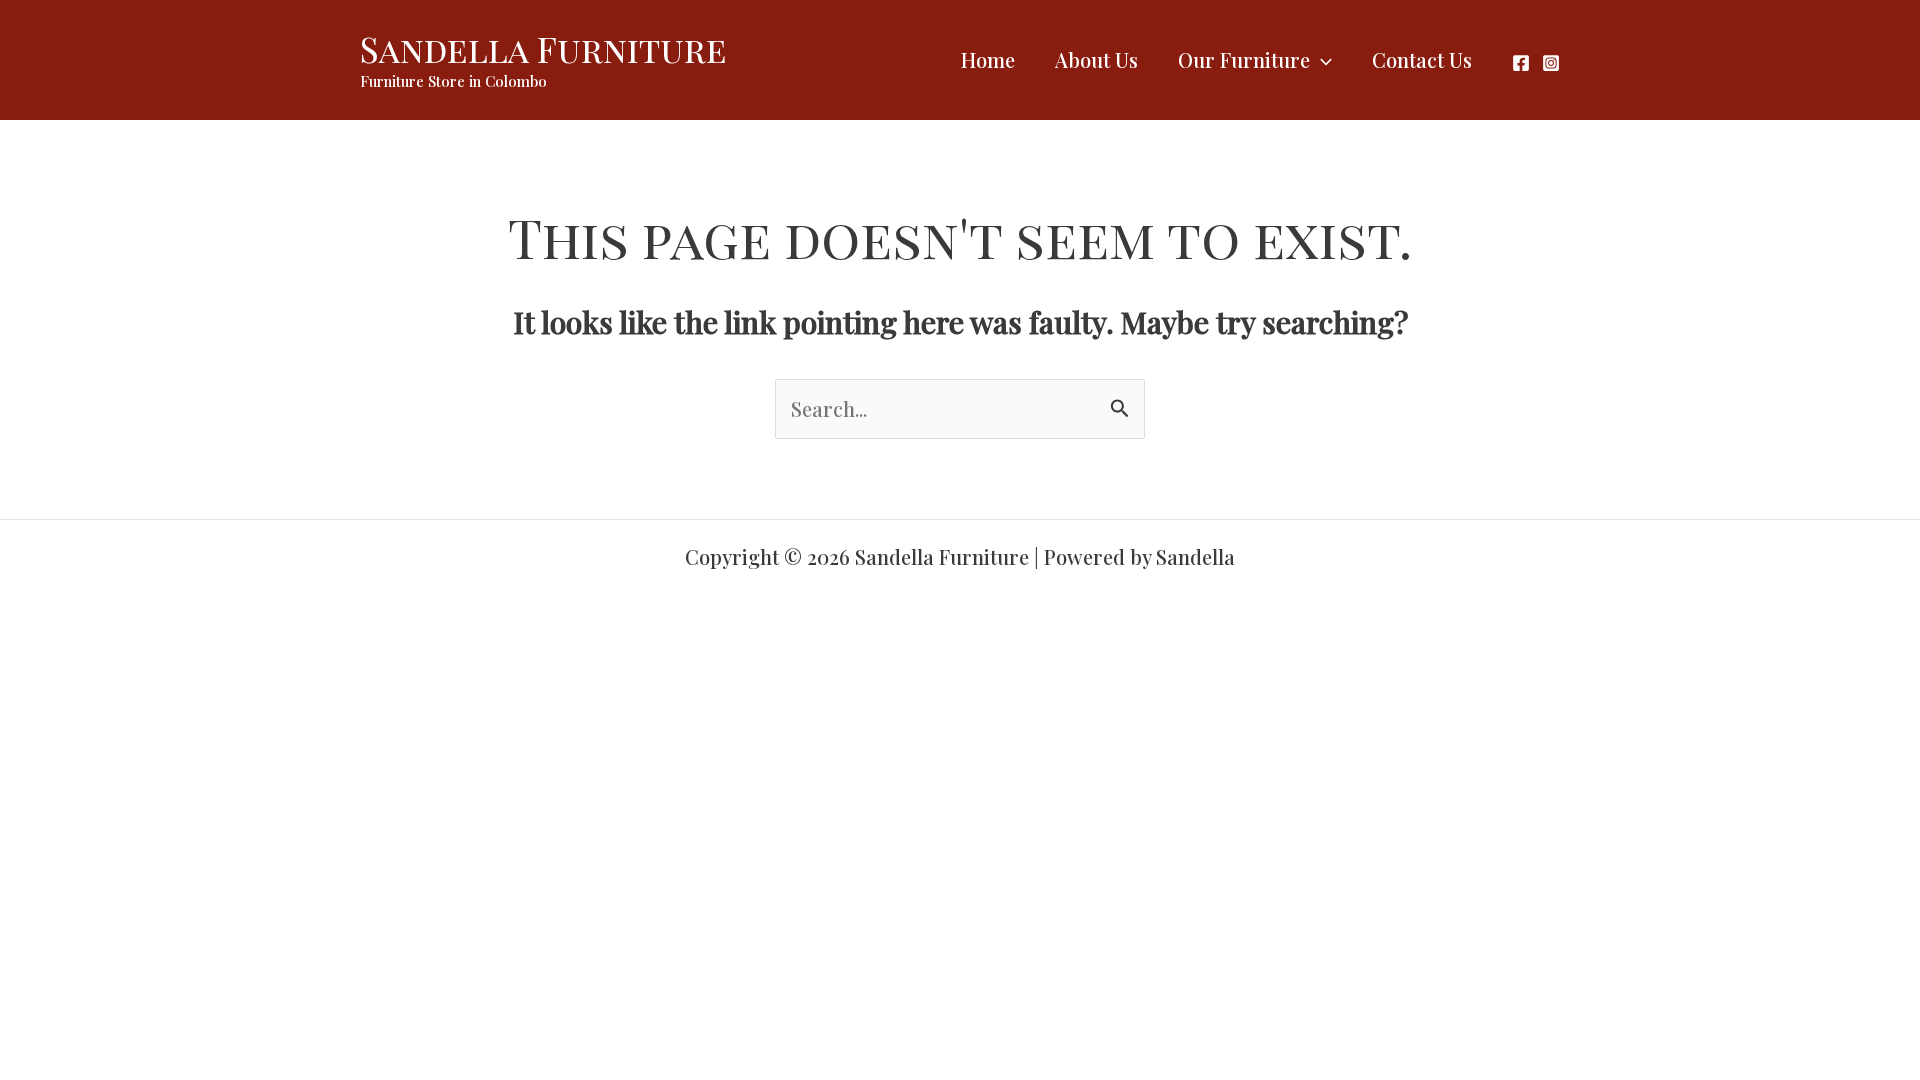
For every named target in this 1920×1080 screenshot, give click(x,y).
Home (988, 59)
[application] (1321, 60)
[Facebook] (1521, 63)
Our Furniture (1244, 59)
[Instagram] (1551, 63)
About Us (1096, 59)
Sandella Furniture (543, 48)
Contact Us (1422, 59)
